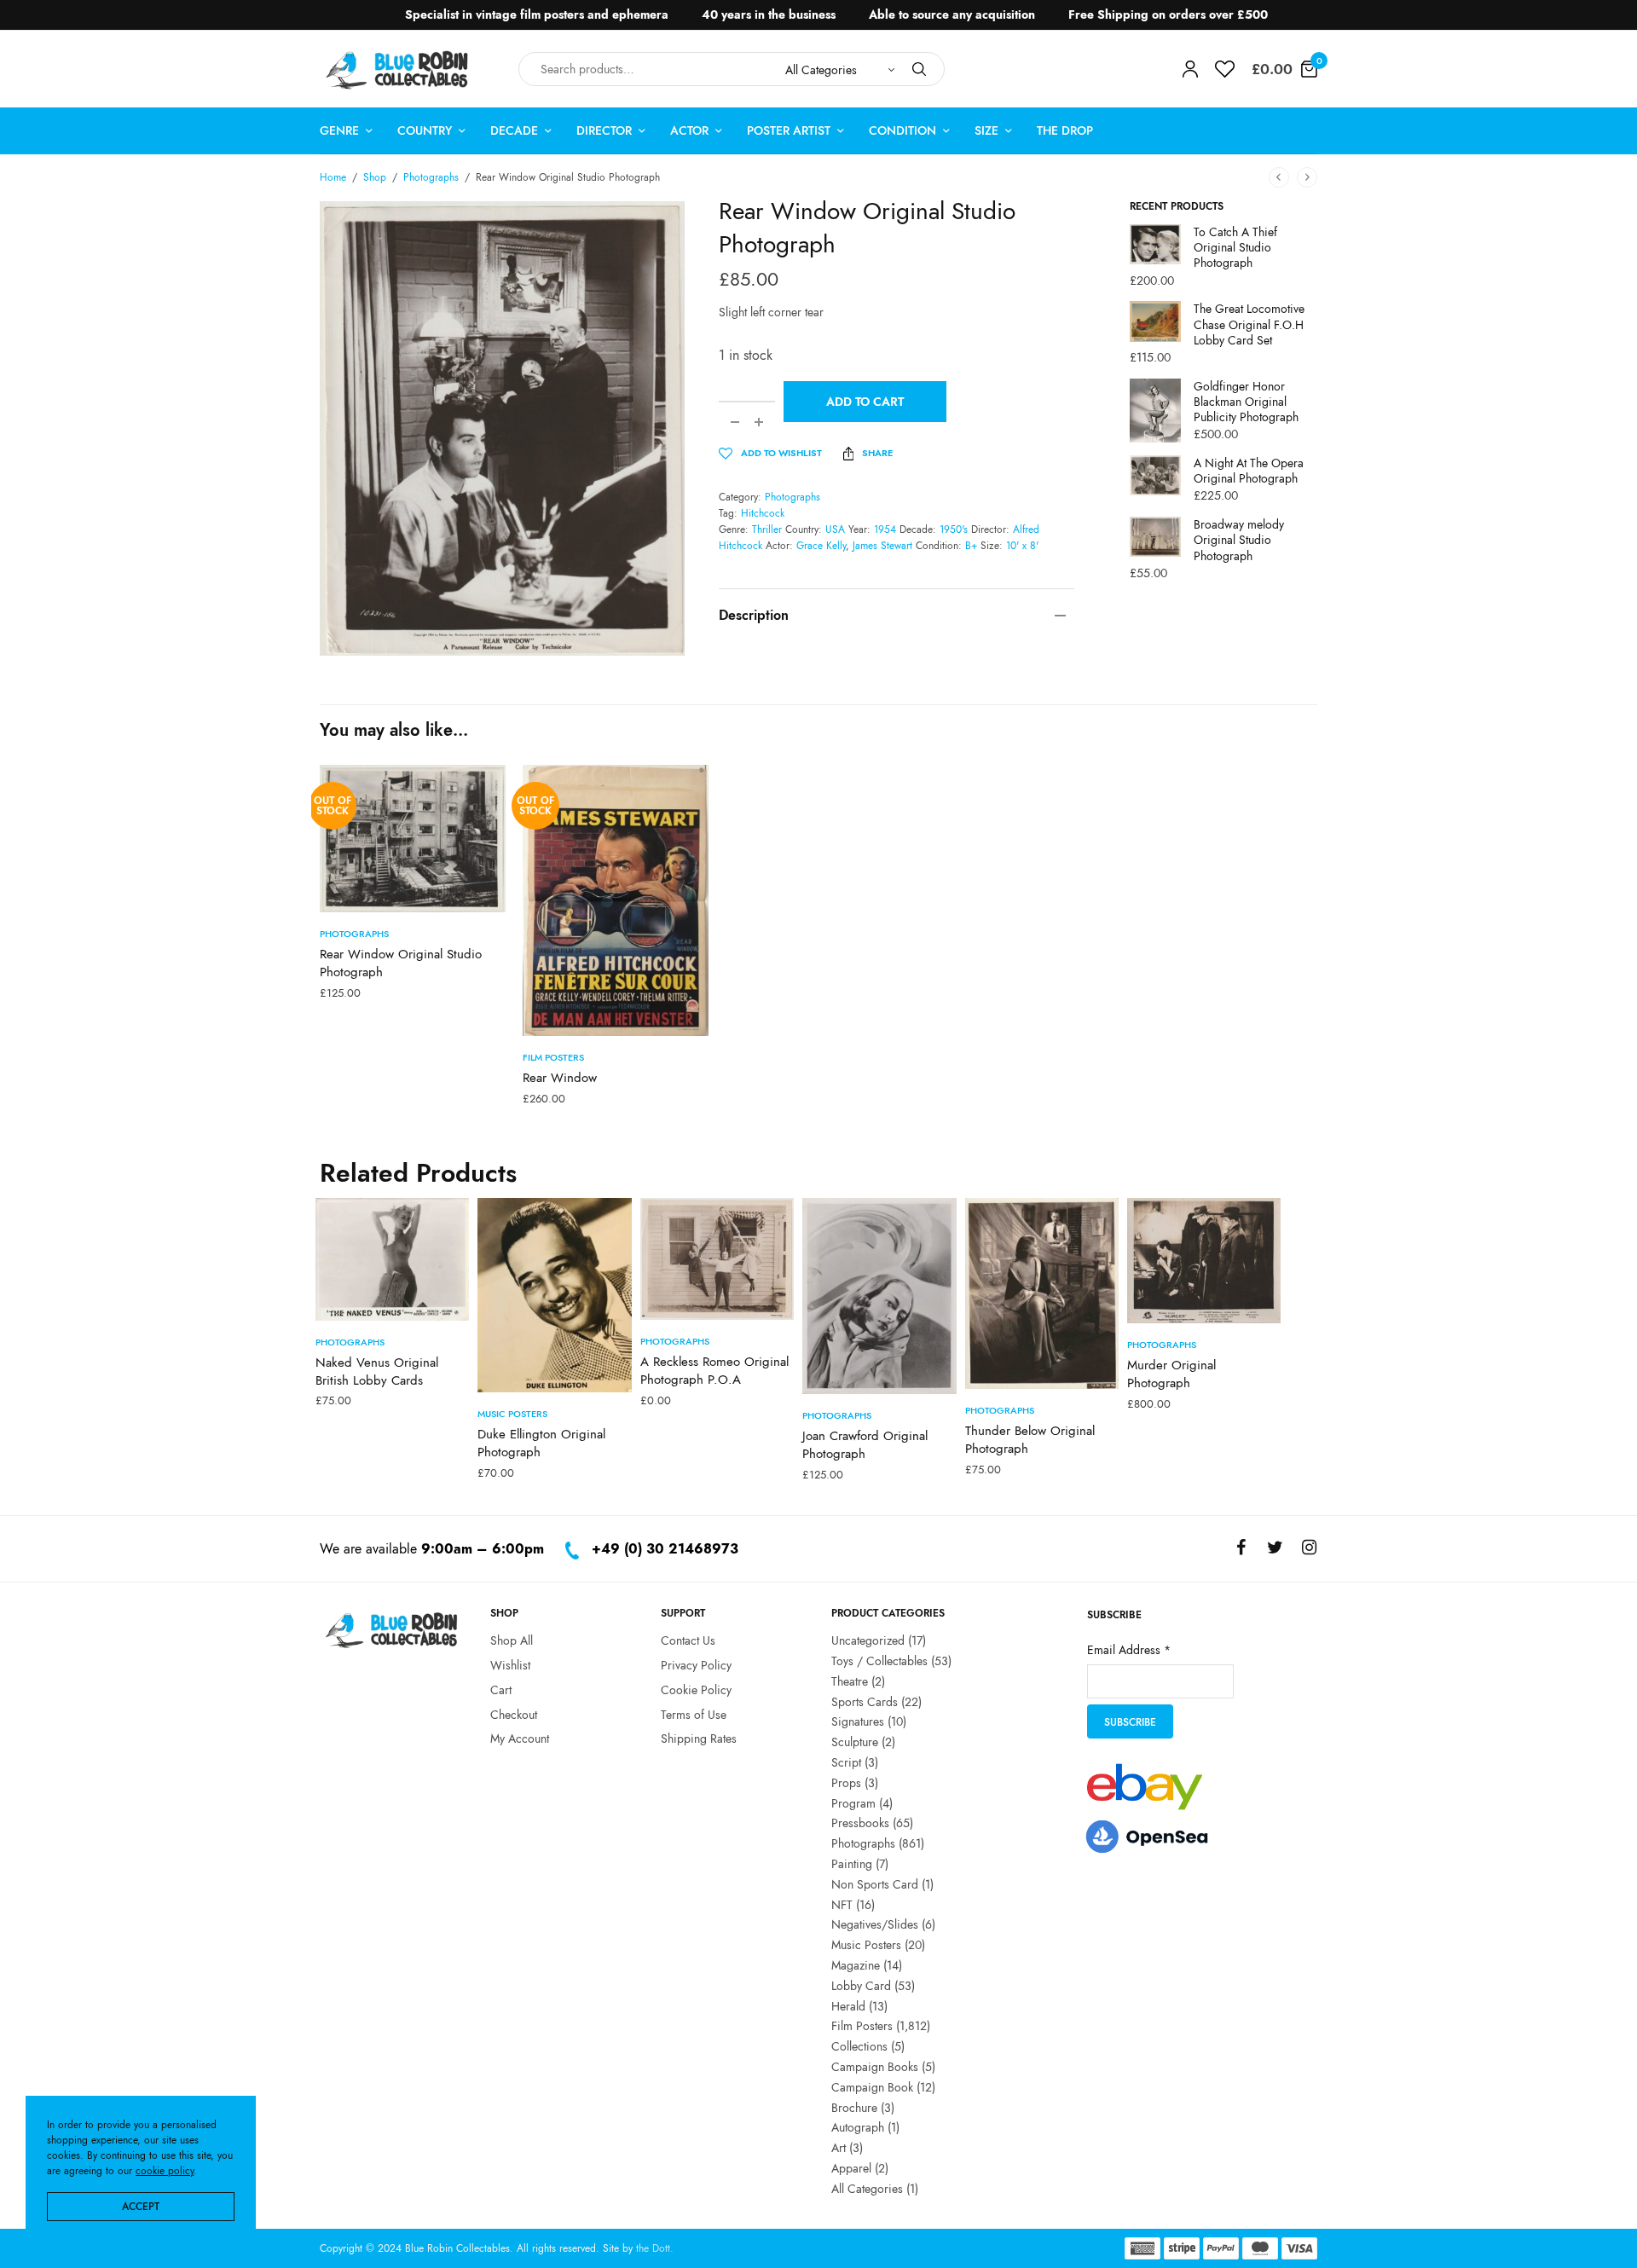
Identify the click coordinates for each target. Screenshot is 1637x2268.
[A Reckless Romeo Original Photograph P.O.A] (717, 1259)
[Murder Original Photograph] (1204, 1261)
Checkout (514, 1714)
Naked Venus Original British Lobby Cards (377, 1371)
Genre (339, 130)
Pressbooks (860, 1823)
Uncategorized (868, 1640)
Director (604, 130)
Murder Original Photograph (1171, 1374)
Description (754, 615)
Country (425, 130)
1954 (885, 529)
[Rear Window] (616, 900)
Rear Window (560, 1078)
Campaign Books (875, 2066)
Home (333, 177)
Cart (501, 1689)
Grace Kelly (821, 546)
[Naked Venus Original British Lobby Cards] (392, 1259)
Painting (852, 1863)
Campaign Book (872, 2086)
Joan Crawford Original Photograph (865, 1445)
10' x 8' (1022, 546)
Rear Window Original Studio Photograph (401, 963)
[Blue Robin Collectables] (398, 69)
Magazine (856, 1964)
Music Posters (512, 1414)
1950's (954, 529)
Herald (848, 2005)
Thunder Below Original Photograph (1030, 1440)
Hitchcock (763, 513)
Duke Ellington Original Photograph (541, 1443)
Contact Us (688, 1640)
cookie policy (165, 2171)
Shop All (512, 1640)
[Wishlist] (1225, 69)
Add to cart (865, 402)
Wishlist (510, 1664)
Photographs (431, 177)
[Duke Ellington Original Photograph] (554, 1295)
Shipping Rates (699, 1739)
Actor (689, 130)
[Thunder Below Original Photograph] (1042, 1294)
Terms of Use (694, 1714)
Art (839, 2148)
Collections (859, 2046)
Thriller (767, 529)
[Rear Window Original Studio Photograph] (413, 839)
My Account (520, 1739)
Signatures (858, 1721)
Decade (514, 130)
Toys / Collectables (879, 1660)
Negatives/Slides (875, 1924)
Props (846, 1782)
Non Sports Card (875, 1883)
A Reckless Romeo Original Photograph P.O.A (714, 1371)
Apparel (851, 2167)
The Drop (1065, 130)
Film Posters (553, 1057)
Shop (375, 177)
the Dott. (655, 2248)
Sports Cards (865, 1701)
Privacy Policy (696, 1664)
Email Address (1129, 1649)
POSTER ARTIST (789, 130)
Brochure (854, 2107)
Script (846, 1762)
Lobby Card (861, 1985)
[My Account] (1190, 69)
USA (835, 529)
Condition (902, 130)
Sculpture (855, 1742)
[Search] (919, 69)
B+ (971, 546)
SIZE (986, 130)
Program (853, 1802)
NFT (842, 1904)
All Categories (867, 2188)
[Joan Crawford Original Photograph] (879, 1296)
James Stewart (882, 546)
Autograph (858, 2127)
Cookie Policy (696, 1689)
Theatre (850, 1681)
